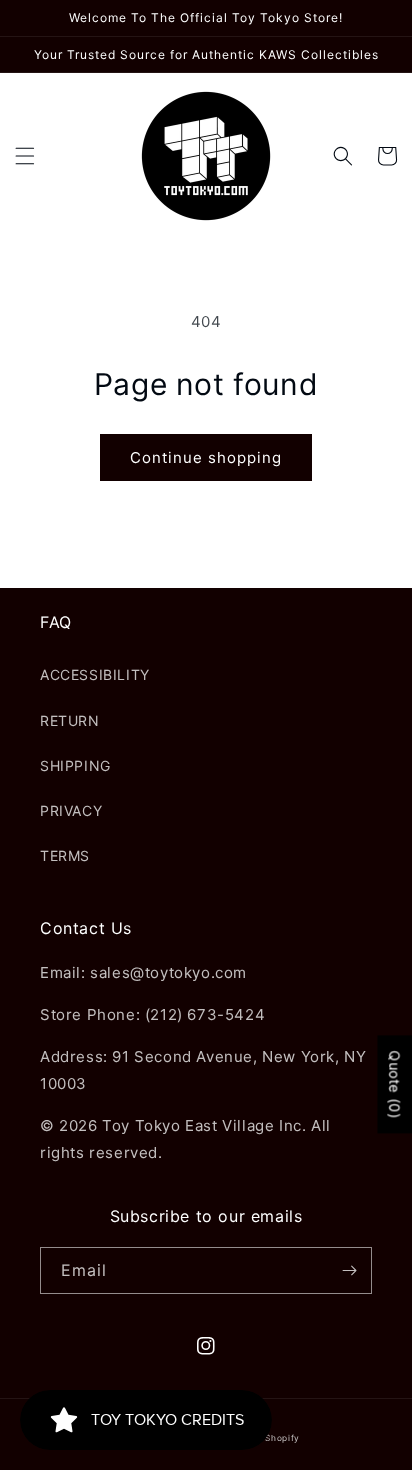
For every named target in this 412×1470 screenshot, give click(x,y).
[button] (25, 156)
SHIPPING (75, 765)
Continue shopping (206, 457)
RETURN (70, 720)
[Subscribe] (349, 1270)
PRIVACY (71, 810)
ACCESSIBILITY (95, 674)
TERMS (65, 855)
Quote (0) (394, 1085)
